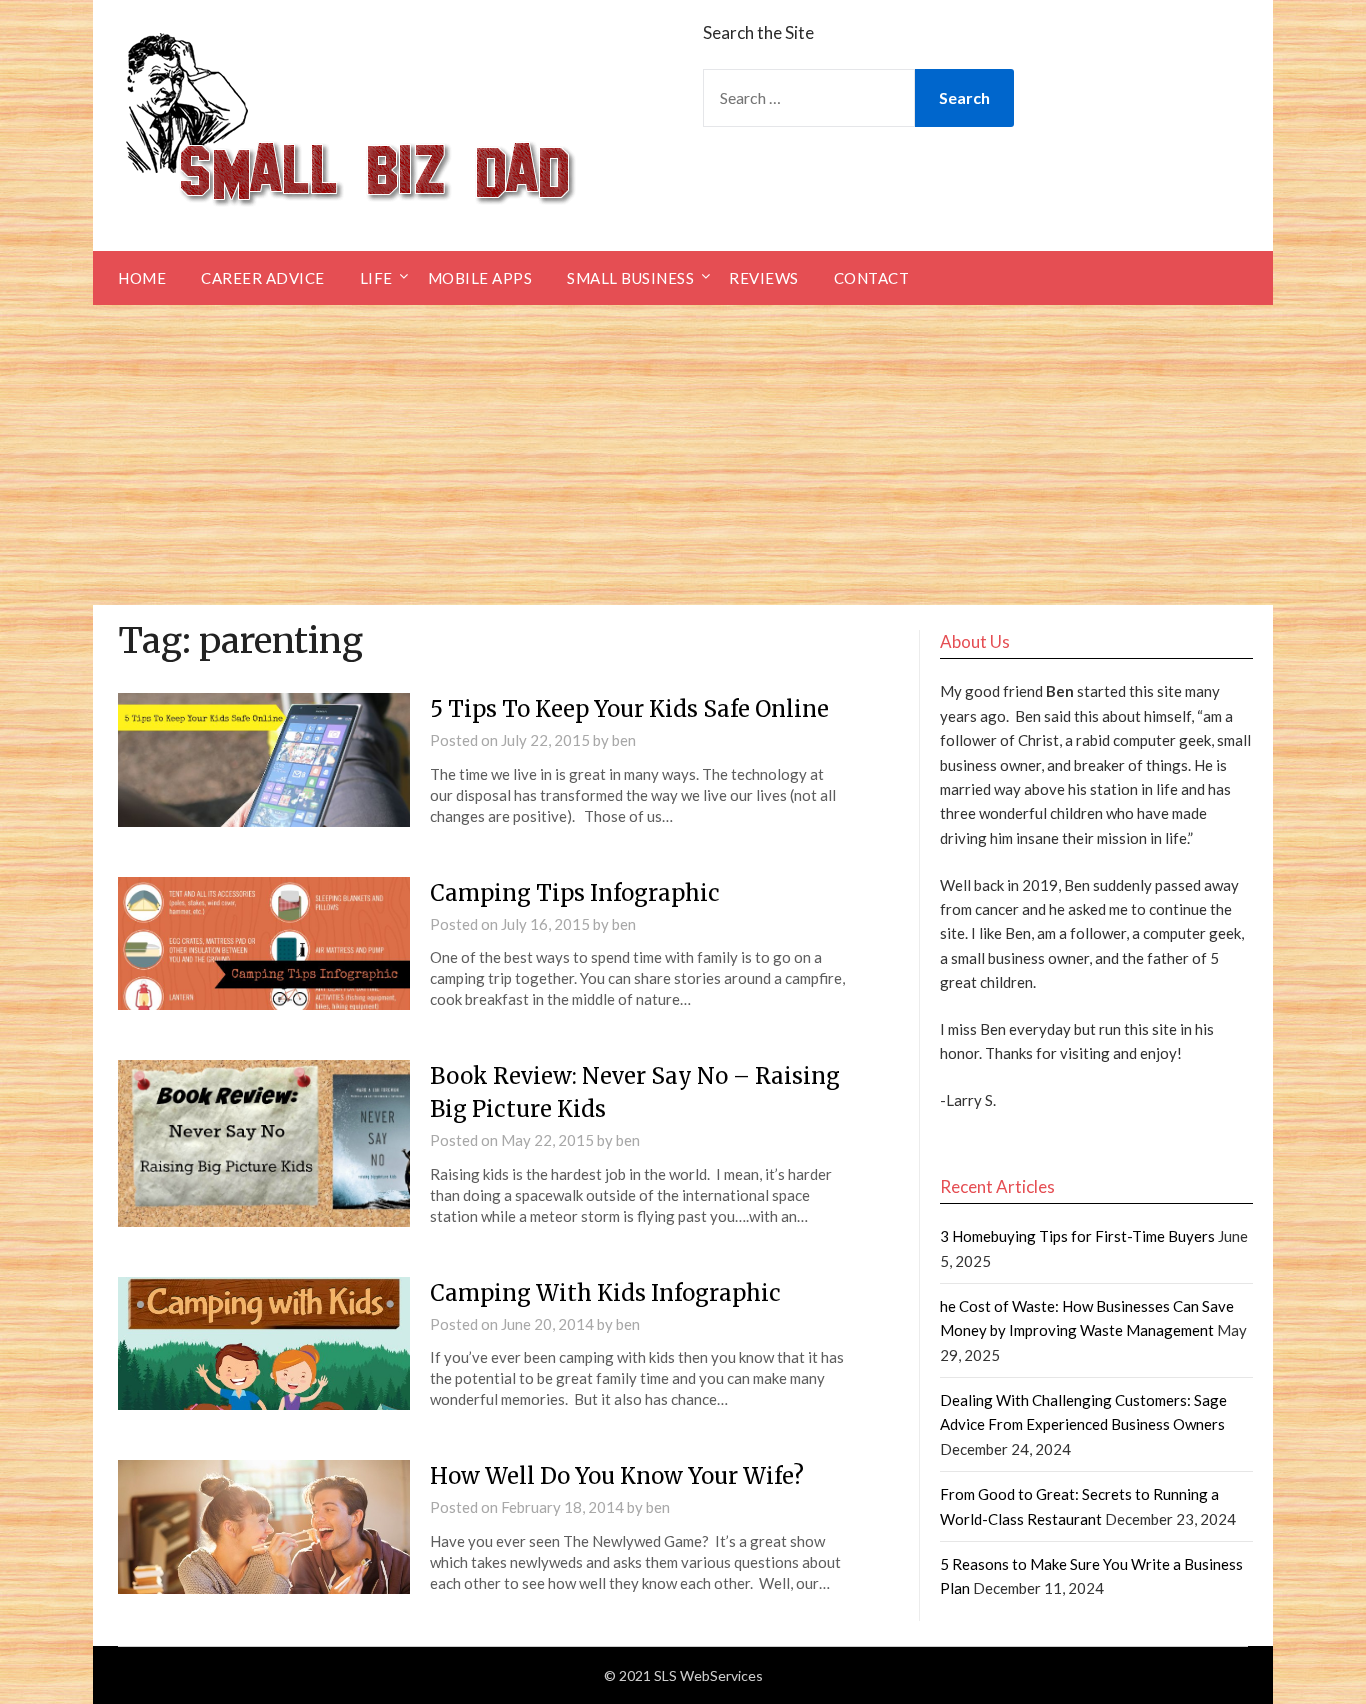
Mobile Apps (480, 278)
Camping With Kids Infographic (605, 1293)
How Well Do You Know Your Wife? (617, 1476)
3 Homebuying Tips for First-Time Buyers (1077, 1236)
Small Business (630, 278)
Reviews (764, 278)
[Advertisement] (683, 455)
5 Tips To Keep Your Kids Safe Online (629, 709)
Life (376, 278)
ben (624, 740)
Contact (872, 278)
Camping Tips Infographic (575, 893)
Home (142, 278)
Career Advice (263, 278)
